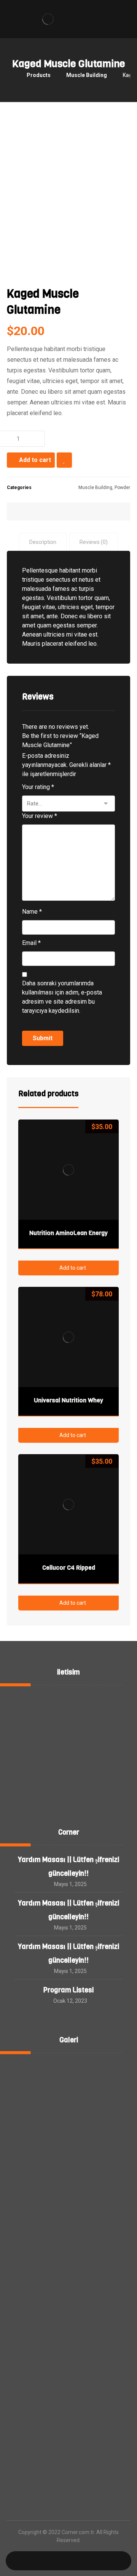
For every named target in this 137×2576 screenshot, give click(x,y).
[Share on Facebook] (20, 512)
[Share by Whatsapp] (98, 512)
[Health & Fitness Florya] (48, 19)
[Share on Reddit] (78, 512)
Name (32, 912)
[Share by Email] (117, 512)
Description (43, 542)
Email (31, 943)
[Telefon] (100, 2561)
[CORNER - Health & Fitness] (9, 75)
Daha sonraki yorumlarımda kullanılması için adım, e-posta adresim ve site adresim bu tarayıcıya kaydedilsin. (62, 997)
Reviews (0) (94, 542)
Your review (40, 816)
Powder (122, 488)
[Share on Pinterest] (59, 512)
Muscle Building (95, 488)
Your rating (38, 787)
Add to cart (35, 460)
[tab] (43, 542)
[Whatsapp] (37, 2561)
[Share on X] (40, 512)
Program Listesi (68, 1990)
